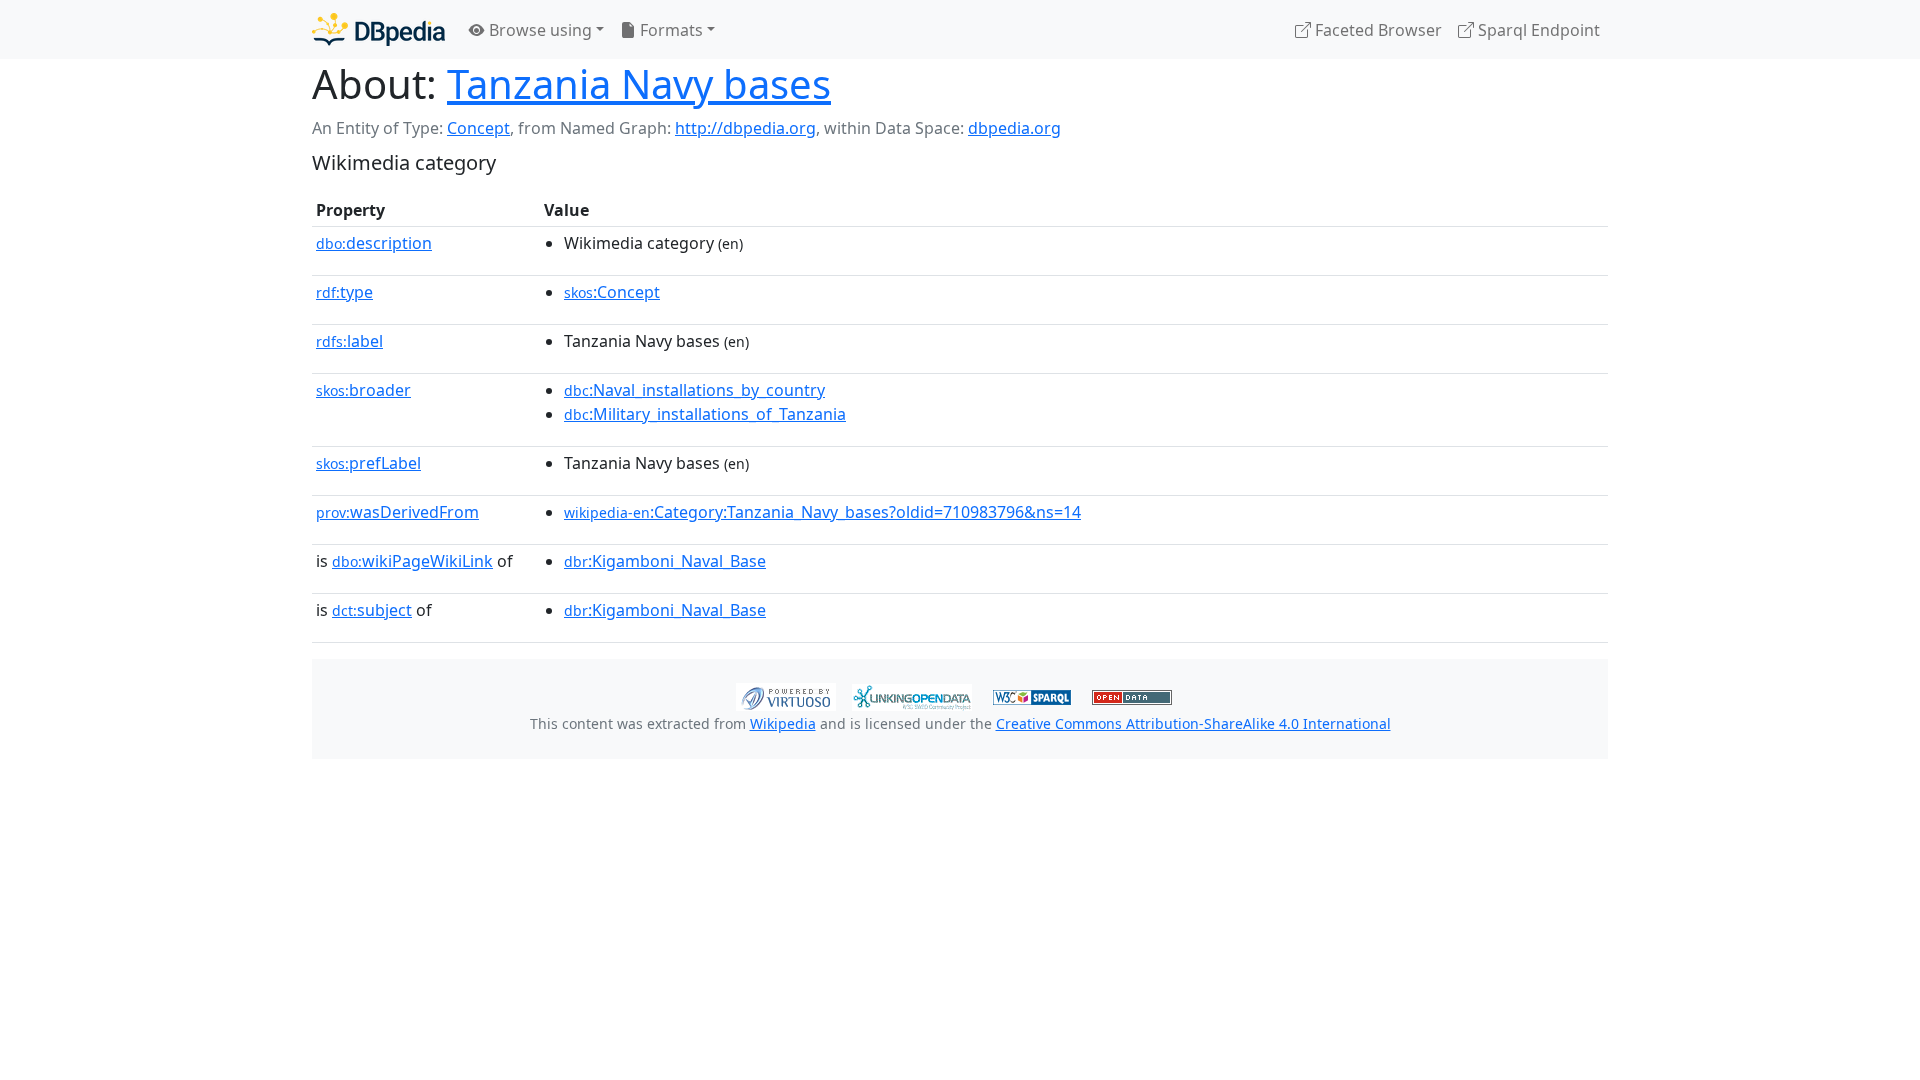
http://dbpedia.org (745, 128)
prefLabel (368, 463)
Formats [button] (669, 30)
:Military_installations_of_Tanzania (705, 414)
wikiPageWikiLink (412, 561)
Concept (478, 128)
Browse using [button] (538, 30)
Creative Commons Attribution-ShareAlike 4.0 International (1193, 723)
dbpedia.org (1014, 128)
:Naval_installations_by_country (694, 390)
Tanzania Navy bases (639, 83)
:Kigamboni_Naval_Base (665, 561)
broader (363, 390)
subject (372, 610)
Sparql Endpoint (1537, 30)
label (349, 341)
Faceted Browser (1376, 30)
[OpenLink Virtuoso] (786, 695)
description (374, 243)
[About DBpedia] (378, 29)
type (344, 292)
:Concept (612, 292)
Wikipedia (783, 723)
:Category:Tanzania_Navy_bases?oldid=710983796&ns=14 (822, 512)
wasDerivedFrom (397, 512)
